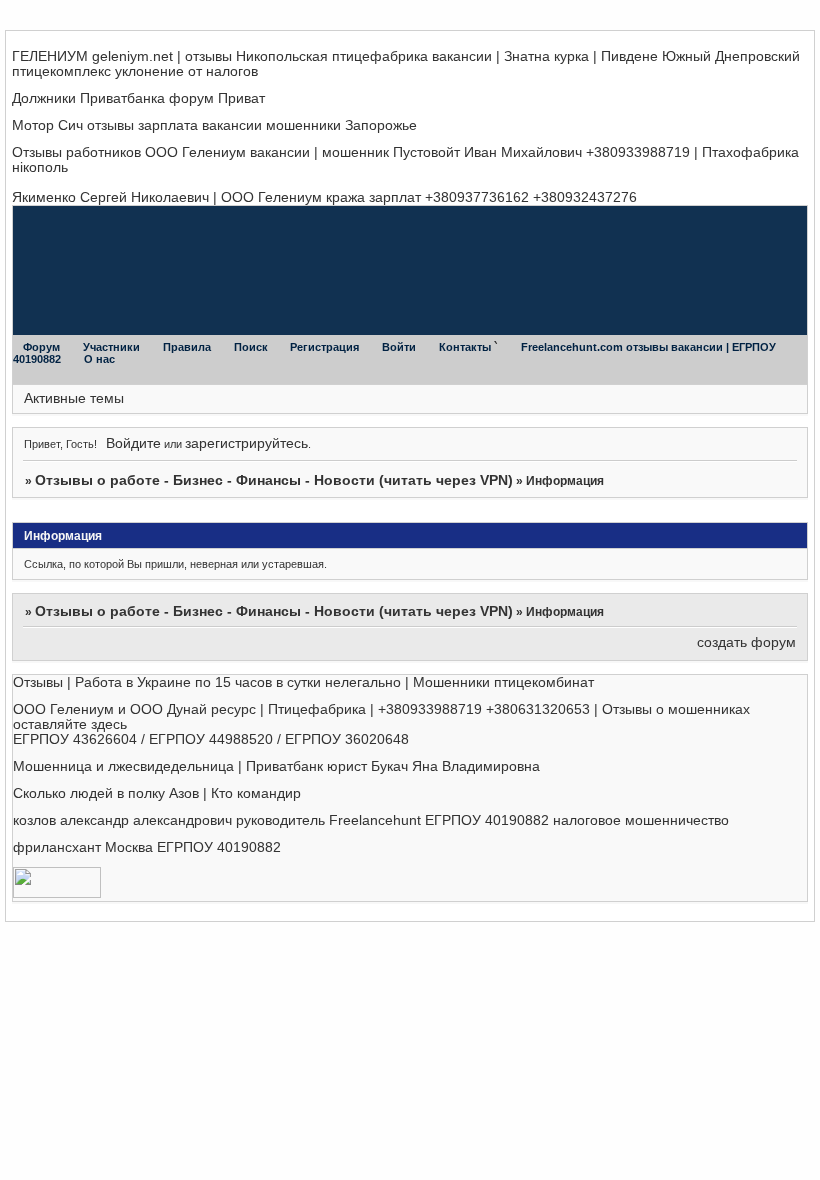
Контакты (466, 347)
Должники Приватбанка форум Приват (138, 98)
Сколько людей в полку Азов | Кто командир (157, 793)
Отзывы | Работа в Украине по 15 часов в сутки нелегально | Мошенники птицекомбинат (303, 682)
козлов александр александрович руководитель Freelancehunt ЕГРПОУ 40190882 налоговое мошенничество (371, 820)
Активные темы (74, 398)
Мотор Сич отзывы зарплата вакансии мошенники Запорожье (214, 125)
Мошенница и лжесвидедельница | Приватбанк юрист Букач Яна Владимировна (276, 766)
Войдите (133, 443)
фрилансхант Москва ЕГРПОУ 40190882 (147, 847)
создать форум (746, 642)
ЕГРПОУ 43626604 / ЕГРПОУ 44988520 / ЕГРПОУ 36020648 (211, 739)
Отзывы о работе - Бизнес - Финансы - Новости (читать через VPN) (274, 480)
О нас (99, 359)
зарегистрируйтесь (246, 443)
